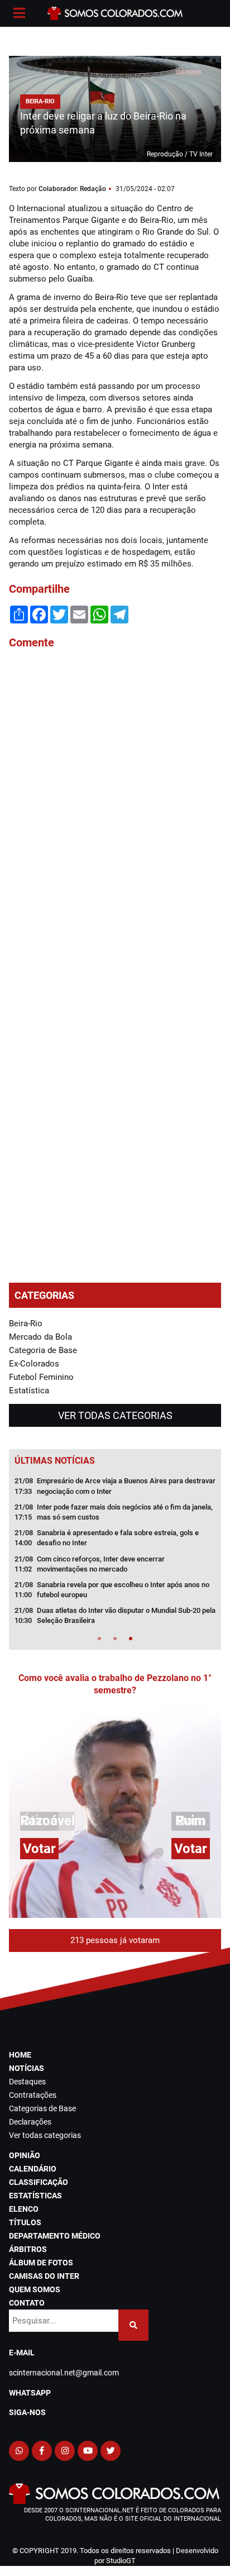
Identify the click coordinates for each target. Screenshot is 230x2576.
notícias (27, 2068)
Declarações (30, 2122)
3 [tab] (131, 1639)
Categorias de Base (42, 2108)
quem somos (35, 2289)
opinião (25, 2155)
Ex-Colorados (34, 1364)
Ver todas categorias (115, 1415)
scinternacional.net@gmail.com (64, 2373)
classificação (39, 2182)
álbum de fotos (41, 2263)
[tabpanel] (115, 1554)
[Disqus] (115, 809)
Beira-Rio (26, 1323)
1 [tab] (99, 1639)
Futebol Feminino (41, 1377)
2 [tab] (115, 1639)
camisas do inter (44, 2276)
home (20, 2055)
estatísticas (35, 2196)
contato (27, 2303)
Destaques (27, 2082)
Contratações (33, 2095)
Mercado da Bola (40, 1337)
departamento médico (55, 2236)
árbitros (28, 2249)
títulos (25, 2222)
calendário (33, 2169)
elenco (24, 2209)
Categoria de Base (43, 1350)
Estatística (29, 1391)
